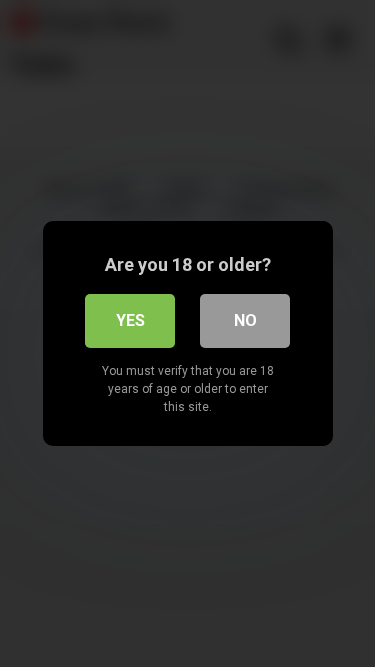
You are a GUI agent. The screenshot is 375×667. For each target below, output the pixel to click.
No (245, 320)
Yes (130, 320)
